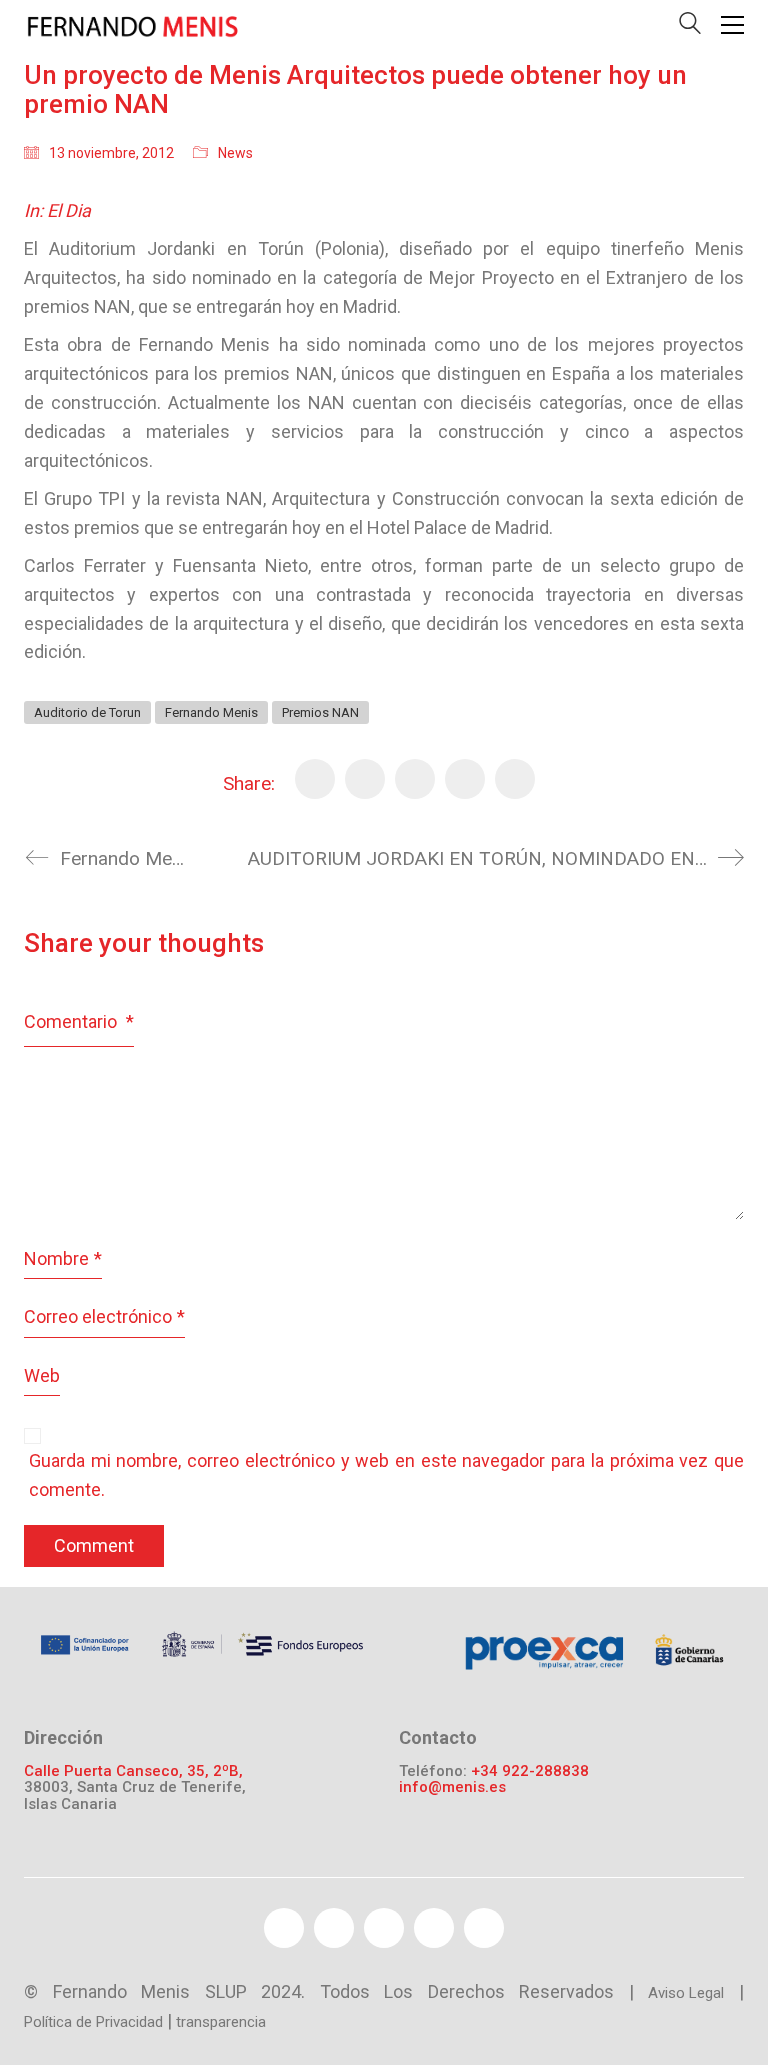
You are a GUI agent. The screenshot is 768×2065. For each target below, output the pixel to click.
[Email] (465, 779)
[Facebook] (315, 779)
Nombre (63, 1258)
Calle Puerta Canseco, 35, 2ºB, (133, 1771)
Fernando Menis (211, 712)
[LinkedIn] (515, 779)
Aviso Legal (686, 1993)
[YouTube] (384, 1928)
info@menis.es (452, 1787)
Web (42, 1375)
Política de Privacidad (93, 2022)
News (235, 153)
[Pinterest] (415, 779)
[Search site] (690, 27)
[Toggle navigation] (732, 25)
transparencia (221, 2022)
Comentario (79, 1021)
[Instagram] (484, 1928)
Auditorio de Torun (87, 712)
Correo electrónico (104, 1316)
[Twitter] (365, 779)
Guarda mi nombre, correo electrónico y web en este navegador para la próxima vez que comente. (386, 1475)
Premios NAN (320, 712)
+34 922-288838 (530, 1771)
